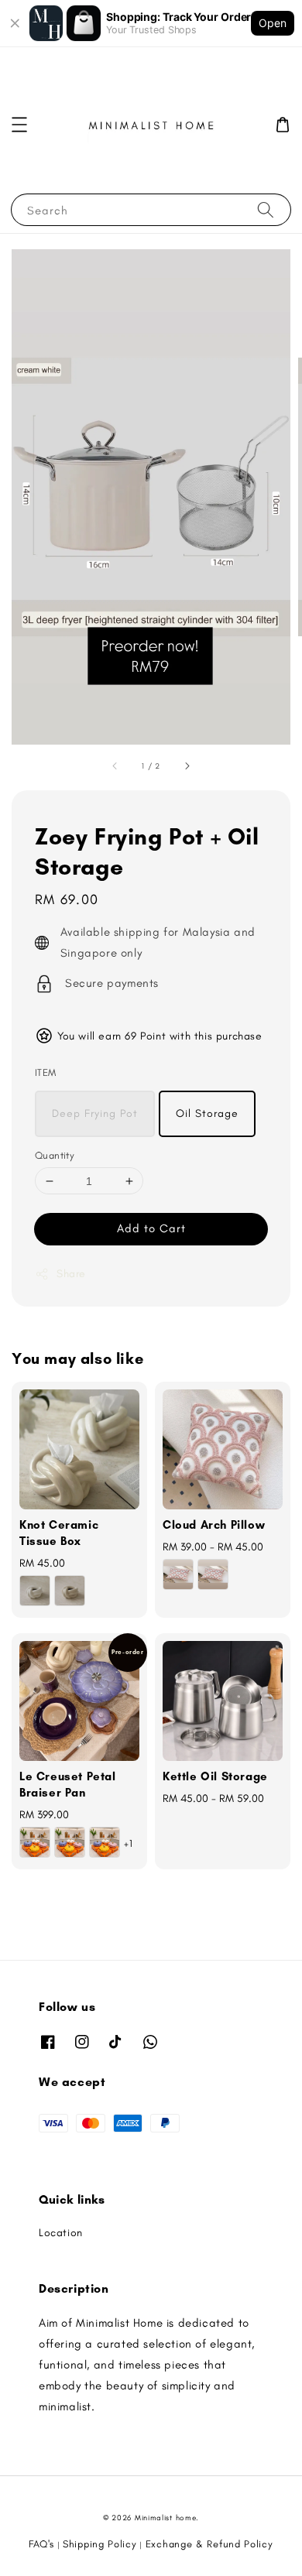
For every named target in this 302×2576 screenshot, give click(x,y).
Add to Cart (151, 1228)
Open (273, 23)
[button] (19, 125)
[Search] (266, 209)
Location (61, 2233)
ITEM (46, 1072)
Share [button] (71, 1274)
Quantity (55, 1155)
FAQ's (41, 2544)
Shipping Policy (100, 2544)
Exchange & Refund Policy (209, 2544)
